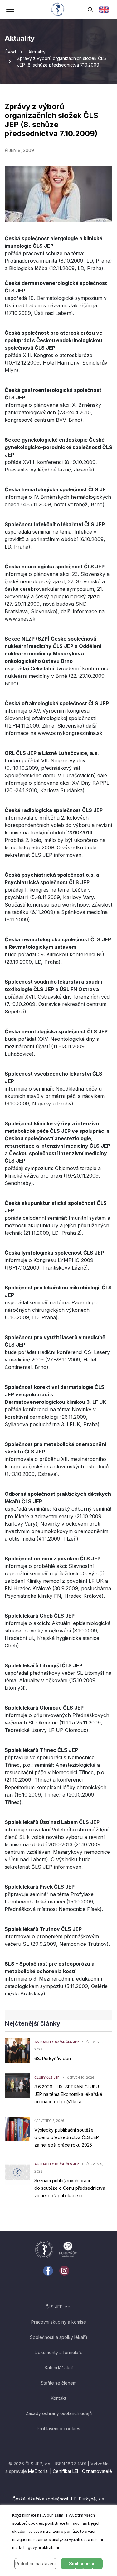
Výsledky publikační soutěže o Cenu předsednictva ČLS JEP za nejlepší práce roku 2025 (67, 2137)
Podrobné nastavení (35, 2564)
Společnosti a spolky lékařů (58, 2337)
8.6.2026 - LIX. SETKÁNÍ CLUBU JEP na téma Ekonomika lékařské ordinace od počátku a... (68, 2094)
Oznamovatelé (97, 2471)
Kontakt (58, 2398)
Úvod (10, 52)
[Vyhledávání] (90, 9)
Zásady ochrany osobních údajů (59, 2413)
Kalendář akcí (59, 2368)
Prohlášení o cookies (58, 2429)
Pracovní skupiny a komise (59, 2322)
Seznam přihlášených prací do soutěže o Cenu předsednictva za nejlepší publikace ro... (70, 2188)
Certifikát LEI (65, 2471)
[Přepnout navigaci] (10, 10)
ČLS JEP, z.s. (58, 2307)
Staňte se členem (59, 2383)
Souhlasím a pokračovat (82, 2565)
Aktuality (37, 52)
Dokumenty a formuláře (59, 2352)
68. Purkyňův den (53, 2058)
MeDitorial (38, 2471)
